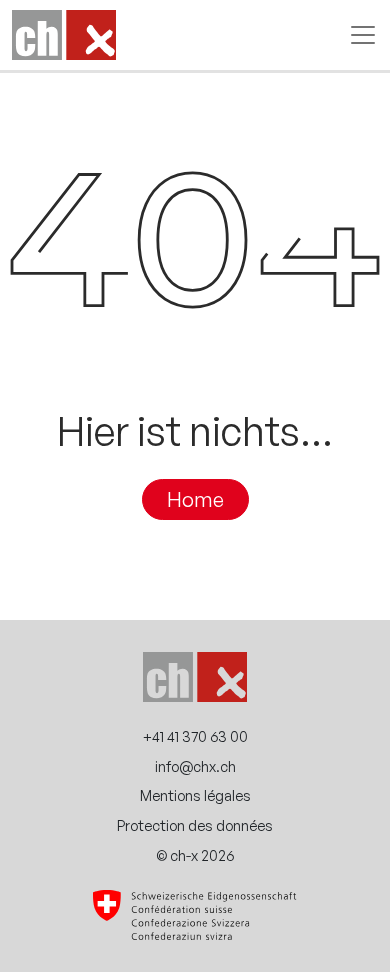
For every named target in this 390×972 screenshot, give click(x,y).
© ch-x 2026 (195, 855)
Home (195, 500)
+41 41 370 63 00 (195, 736)
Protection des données (195, 825)
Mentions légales (195, 795)
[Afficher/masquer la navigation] (357, 35)
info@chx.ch (195, 766)
